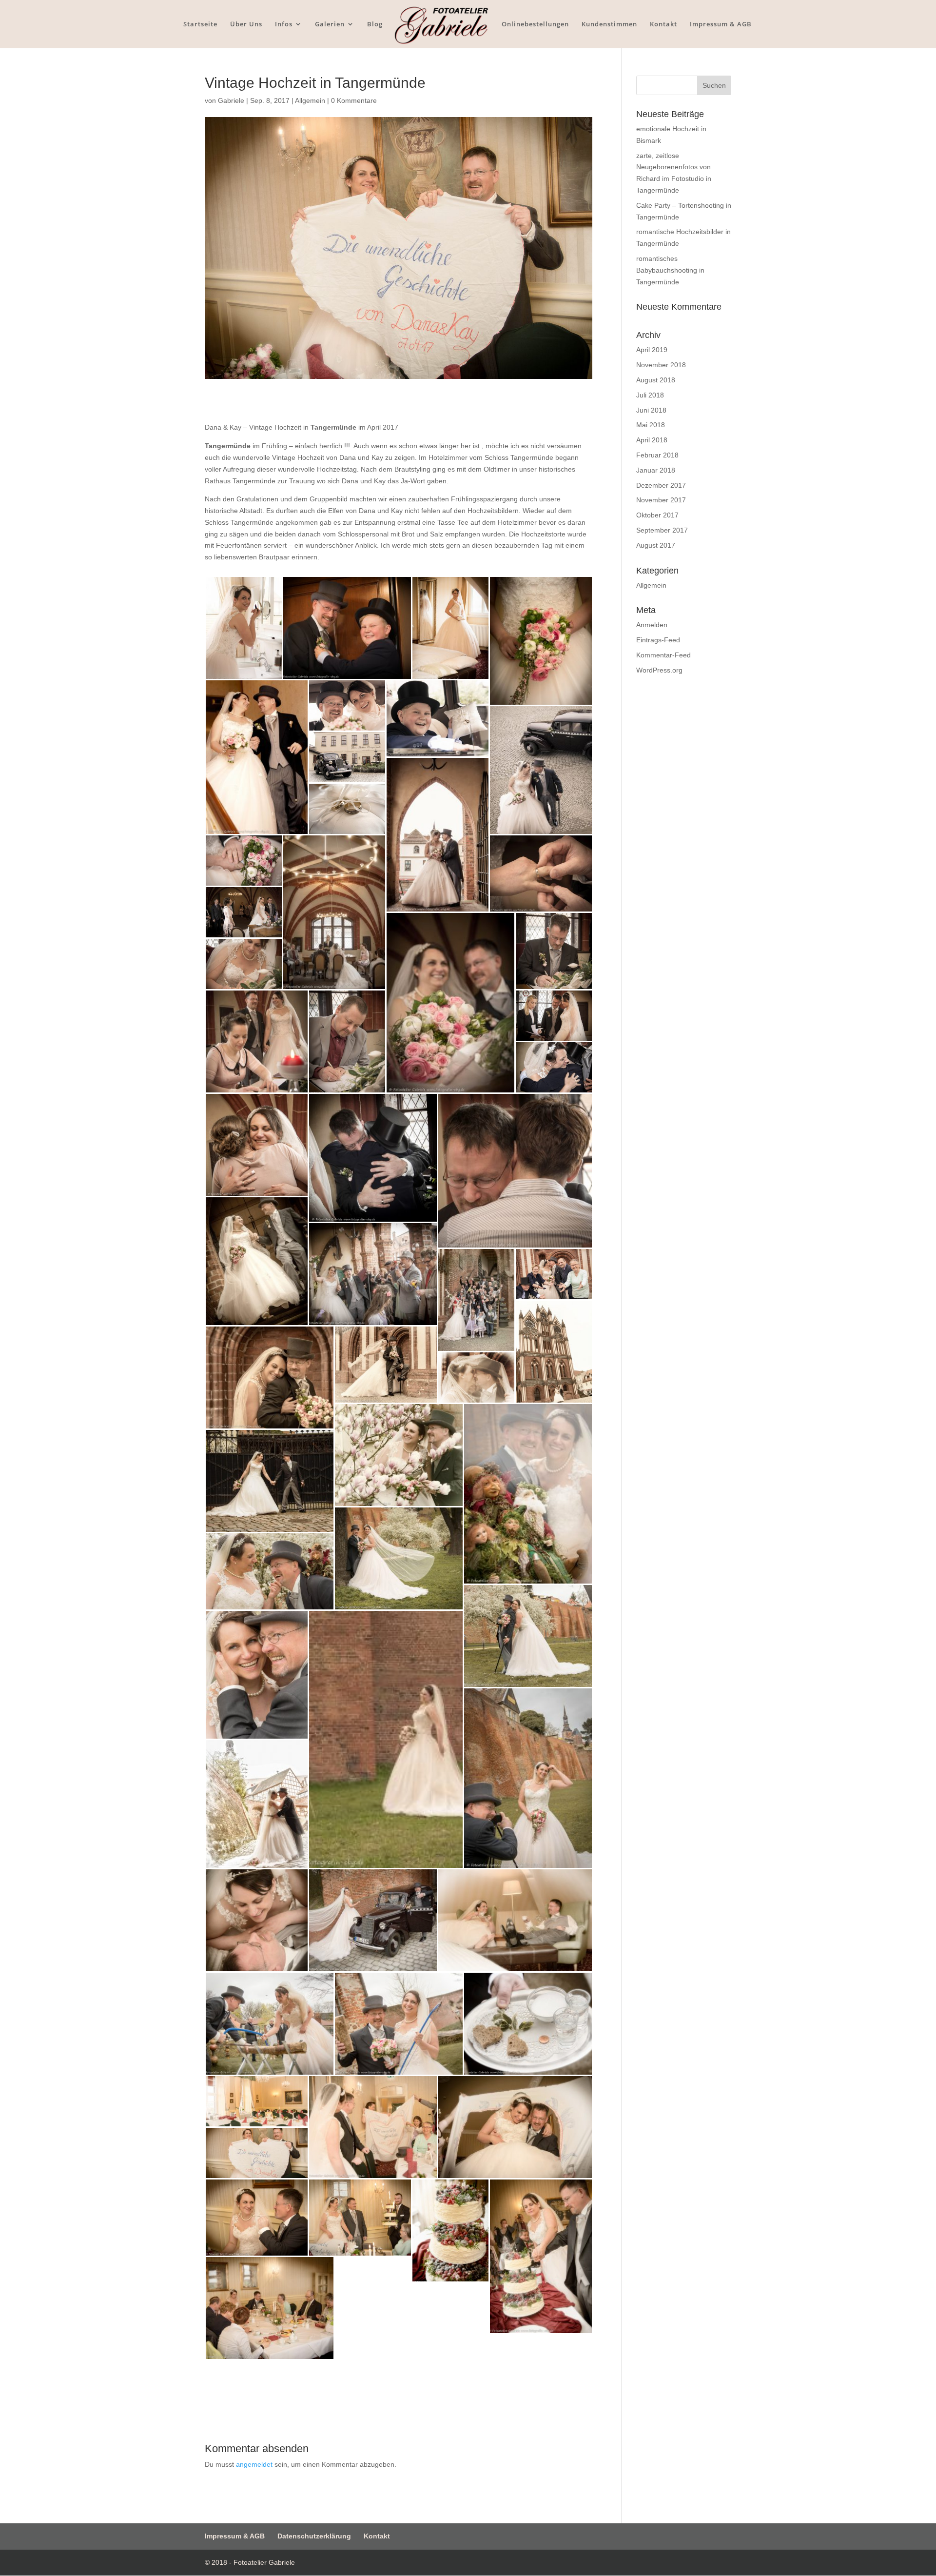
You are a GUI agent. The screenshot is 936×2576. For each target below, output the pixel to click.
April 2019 (652, 350)
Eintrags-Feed (658, 640)
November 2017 (661, 500)
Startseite (200, 24)
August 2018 (656, 380)
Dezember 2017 (661, 485)
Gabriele (231, 100)
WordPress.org (659, 670)
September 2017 (662, 530)
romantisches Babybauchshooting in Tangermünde (670, 270)
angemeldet (254, 2464)
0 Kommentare (354, 100)
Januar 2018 (656, 470)
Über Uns (246, 24)
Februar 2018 (657, 455)
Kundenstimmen (609, 24)
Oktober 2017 (657, 515)
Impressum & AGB (721, 24)
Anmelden (652, 625)
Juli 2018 (650, 395)
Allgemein (310, 100)
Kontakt (663, 24)
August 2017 (656, 545)
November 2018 (661, 365)
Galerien (330, 24)
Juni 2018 (651, 410)
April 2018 (652, 440)
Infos (284, 24)
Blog (375, 24)
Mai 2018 (651, 425)
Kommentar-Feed (663, 655)
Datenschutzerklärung (314, 2536)
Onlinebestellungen (535, 24)
